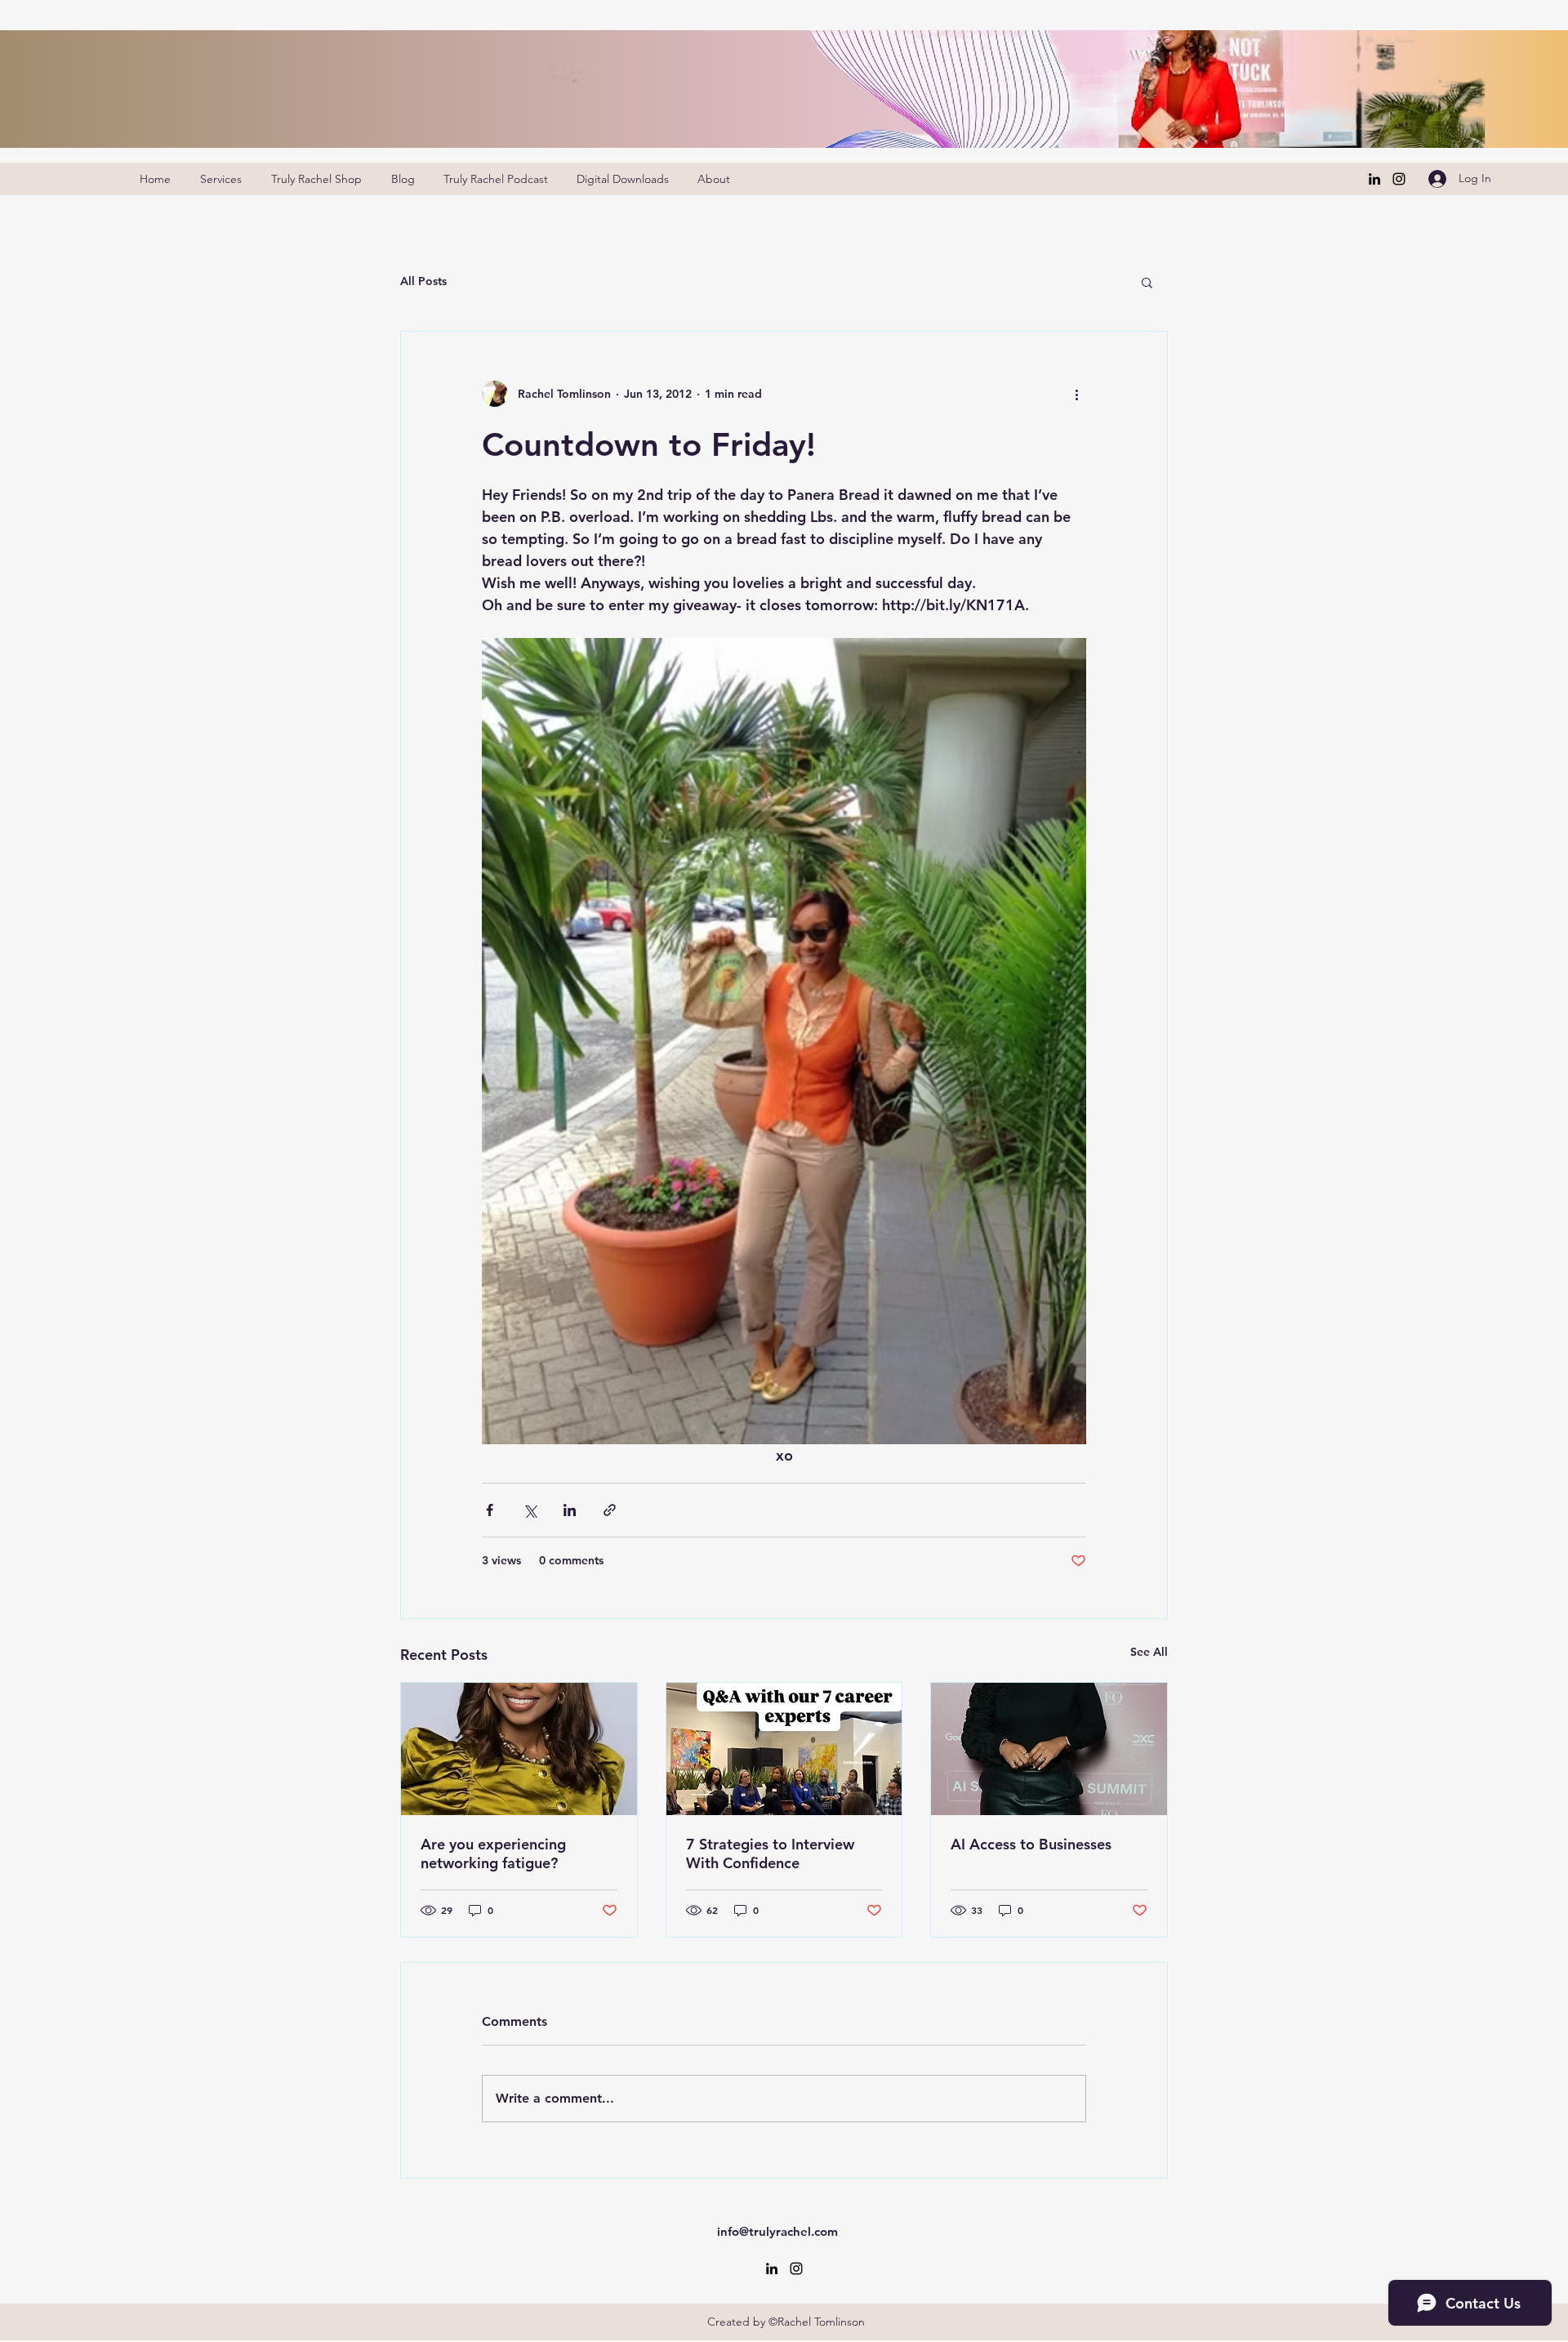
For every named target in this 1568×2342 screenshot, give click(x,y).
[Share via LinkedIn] (570, 1510)
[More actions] (1076, 394)
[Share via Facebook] (490, 1510)
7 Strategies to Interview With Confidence (770, 1854)
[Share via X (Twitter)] (530, 1510)
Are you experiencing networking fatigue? (493, 1854)
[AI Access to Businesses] (1049, 1749)
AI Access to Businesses (1031, 1844)
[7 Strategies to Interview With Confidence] (784, 1749)
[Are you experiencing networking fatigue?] (519, 1749)
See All (1149, 1652)
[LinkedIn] (1374, 179)
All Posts (423, 281)
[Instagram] (1399, 179)
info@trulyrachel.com (777, 2231)
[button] (1147, 282)
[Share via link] (610, 1510)
